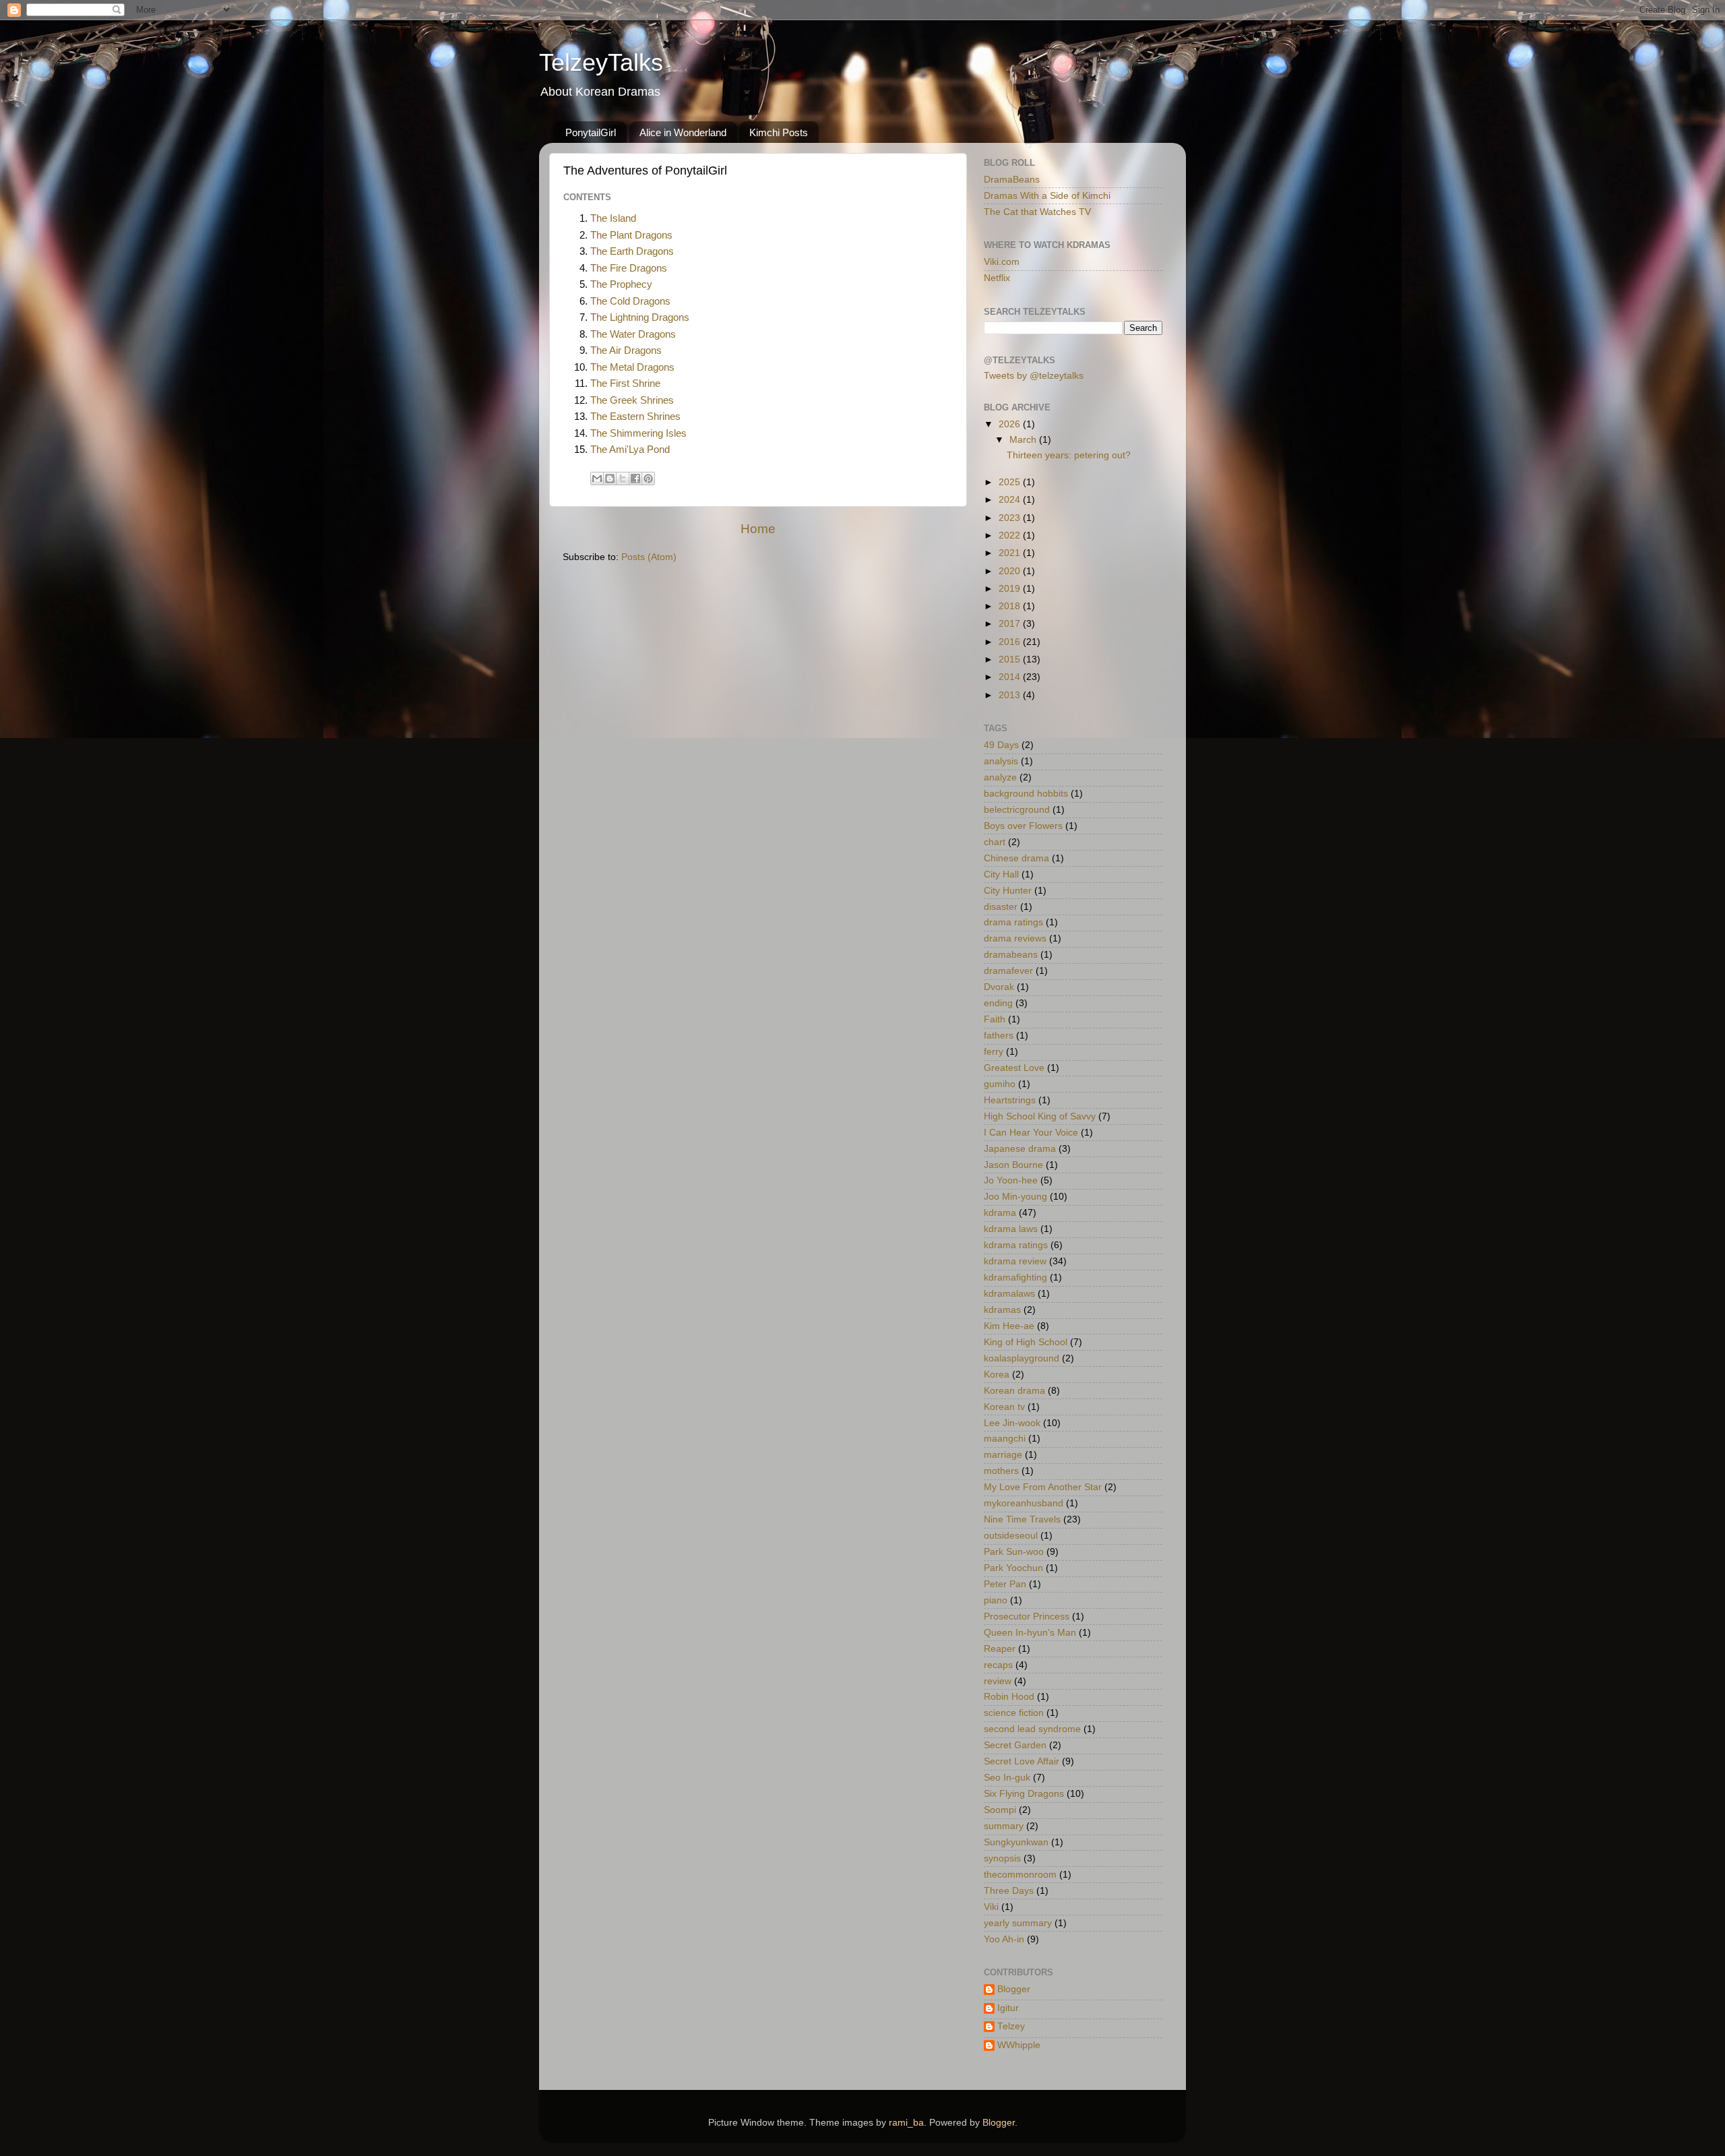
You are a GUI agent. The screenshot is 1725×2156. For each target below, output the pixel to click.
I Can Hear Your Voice (1031, 1133)
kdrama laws (1011, 1229)
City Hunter (1008, 891)
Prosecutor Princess (1027, 1616)
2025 (1011, 482)
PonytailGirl (591, 132)
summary (1004, 1826)
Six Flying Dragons (1024, 1794)
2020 (1011, 571)
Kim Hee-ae (1009, 1326)
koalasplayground (1022, 1358)
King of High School (1026, 1342)
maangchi (1005, 1439)
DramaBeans (1012, 180)
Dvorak (999, 987)
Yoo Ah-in (1004, 1939)
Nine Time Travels (1022, 1519)
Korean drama (1014, 1391)
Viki (991, 1907)
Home (758, 529)
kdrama (1000, 1213)
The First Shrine (625, 383)
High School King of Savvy (1040, 1116)
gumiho (1000, 1084)
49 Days (1001, 745)
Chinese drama (1016, 858)
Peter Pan (1005, 1584)
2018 (1011, 606)
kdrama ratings (1016, 1245)
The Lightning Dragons (640, 317)
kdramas (1002, 1310)
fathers (999, 1036)
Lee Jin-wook (1012, 1423)
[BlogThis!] (610, 479)
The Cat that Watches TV (1037, 212)
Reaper (1000, 1649)
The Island (613, 218)
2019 (1011, 589)
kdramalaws (1009, 1294)
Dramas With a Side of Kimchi (1047, 196)
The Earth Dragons (632, 251)
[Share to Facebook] (635, 479)
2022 (1011, 535)
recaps (998, 1665)
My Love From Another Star (1043, 1487)
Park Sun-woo (1014, 1552)
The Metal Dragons (632, 367)
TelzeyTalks (601, 62)
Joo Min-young (1015, 1197)
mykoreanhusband (1024, 1503)
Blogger (1014, 1989)
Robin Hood (1009, 1697)
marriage (1003, 1455)
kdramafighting (1015, 1277)
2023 (1011, 518)
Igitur (1008, 2008)
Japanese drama (1020, 1149)
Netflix (997, 278)
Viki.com (1002, 262)
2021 (1011, 553)
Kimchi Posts (779, 132)
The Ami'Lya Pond (630, 450)
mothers (1001, 1471)
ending (998, 1003)
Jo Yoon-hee (1011, 1180)
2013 (1011, 695)
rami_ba (906, 2123)
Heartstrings (1010, 1100)
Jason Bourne (1013, 1165)
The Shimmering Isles (638, 433)
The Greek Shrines (632, 400)
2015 (1011, 659)
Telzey (1011, 2026)
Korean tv (1004, 1407)
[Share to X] (623, 479)
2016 (1011, 642)
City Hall (1001, 874)
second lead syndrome (1032, 1729)
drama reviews (1015, 938)
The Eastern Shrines (635, 417)
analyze (1000, 777)
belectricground (1017, 810)
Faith (995, 1019)
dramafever (1008, 971)
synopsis (1002, 1858)
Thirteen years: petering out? (1069, 455)
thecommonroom (1020, 1875)
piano (996, 1600)
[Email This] (597, 479)
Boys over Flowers (1023, 826)
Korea (997, 1375)
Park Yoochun (1013, 1568)
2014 (1011, 677)
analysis (1001, 761)
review (998, 1681)
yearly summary (1018, 1923)
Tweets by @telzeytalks (1034, 376)
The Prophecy (621, 284)
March (1024, 440)
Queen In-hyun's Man (1030, 1633)
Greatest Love (1014, 1068)
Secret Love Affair (1022, 1761)
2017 (1011, 624)
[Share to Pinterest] (648, 479)
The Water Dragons (633, 334)
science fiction (1014, 1713)
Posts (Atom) (649, 557)
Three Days (1009, 1891)
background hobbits (1026, 794)
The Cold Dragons (630, 301)
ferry (994, 1052)
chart (995, 842)
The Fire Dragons (629, 268)
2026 (1011, 424)
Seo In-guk (1007, 1778)
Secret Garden (1015, 1745)
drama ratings (1013, 922)
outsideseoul (1011, 1536)
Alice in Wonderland (683, 132)
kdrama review (1015, 1261)
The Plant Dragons (631, 235)
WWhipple (1019, 2045)
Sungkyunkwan (1016, 1842)
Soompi (1000, 1810)
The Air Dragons (626, 350)
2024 (1011, 500)
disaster (1001, 907)
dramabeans (1011, 955)
